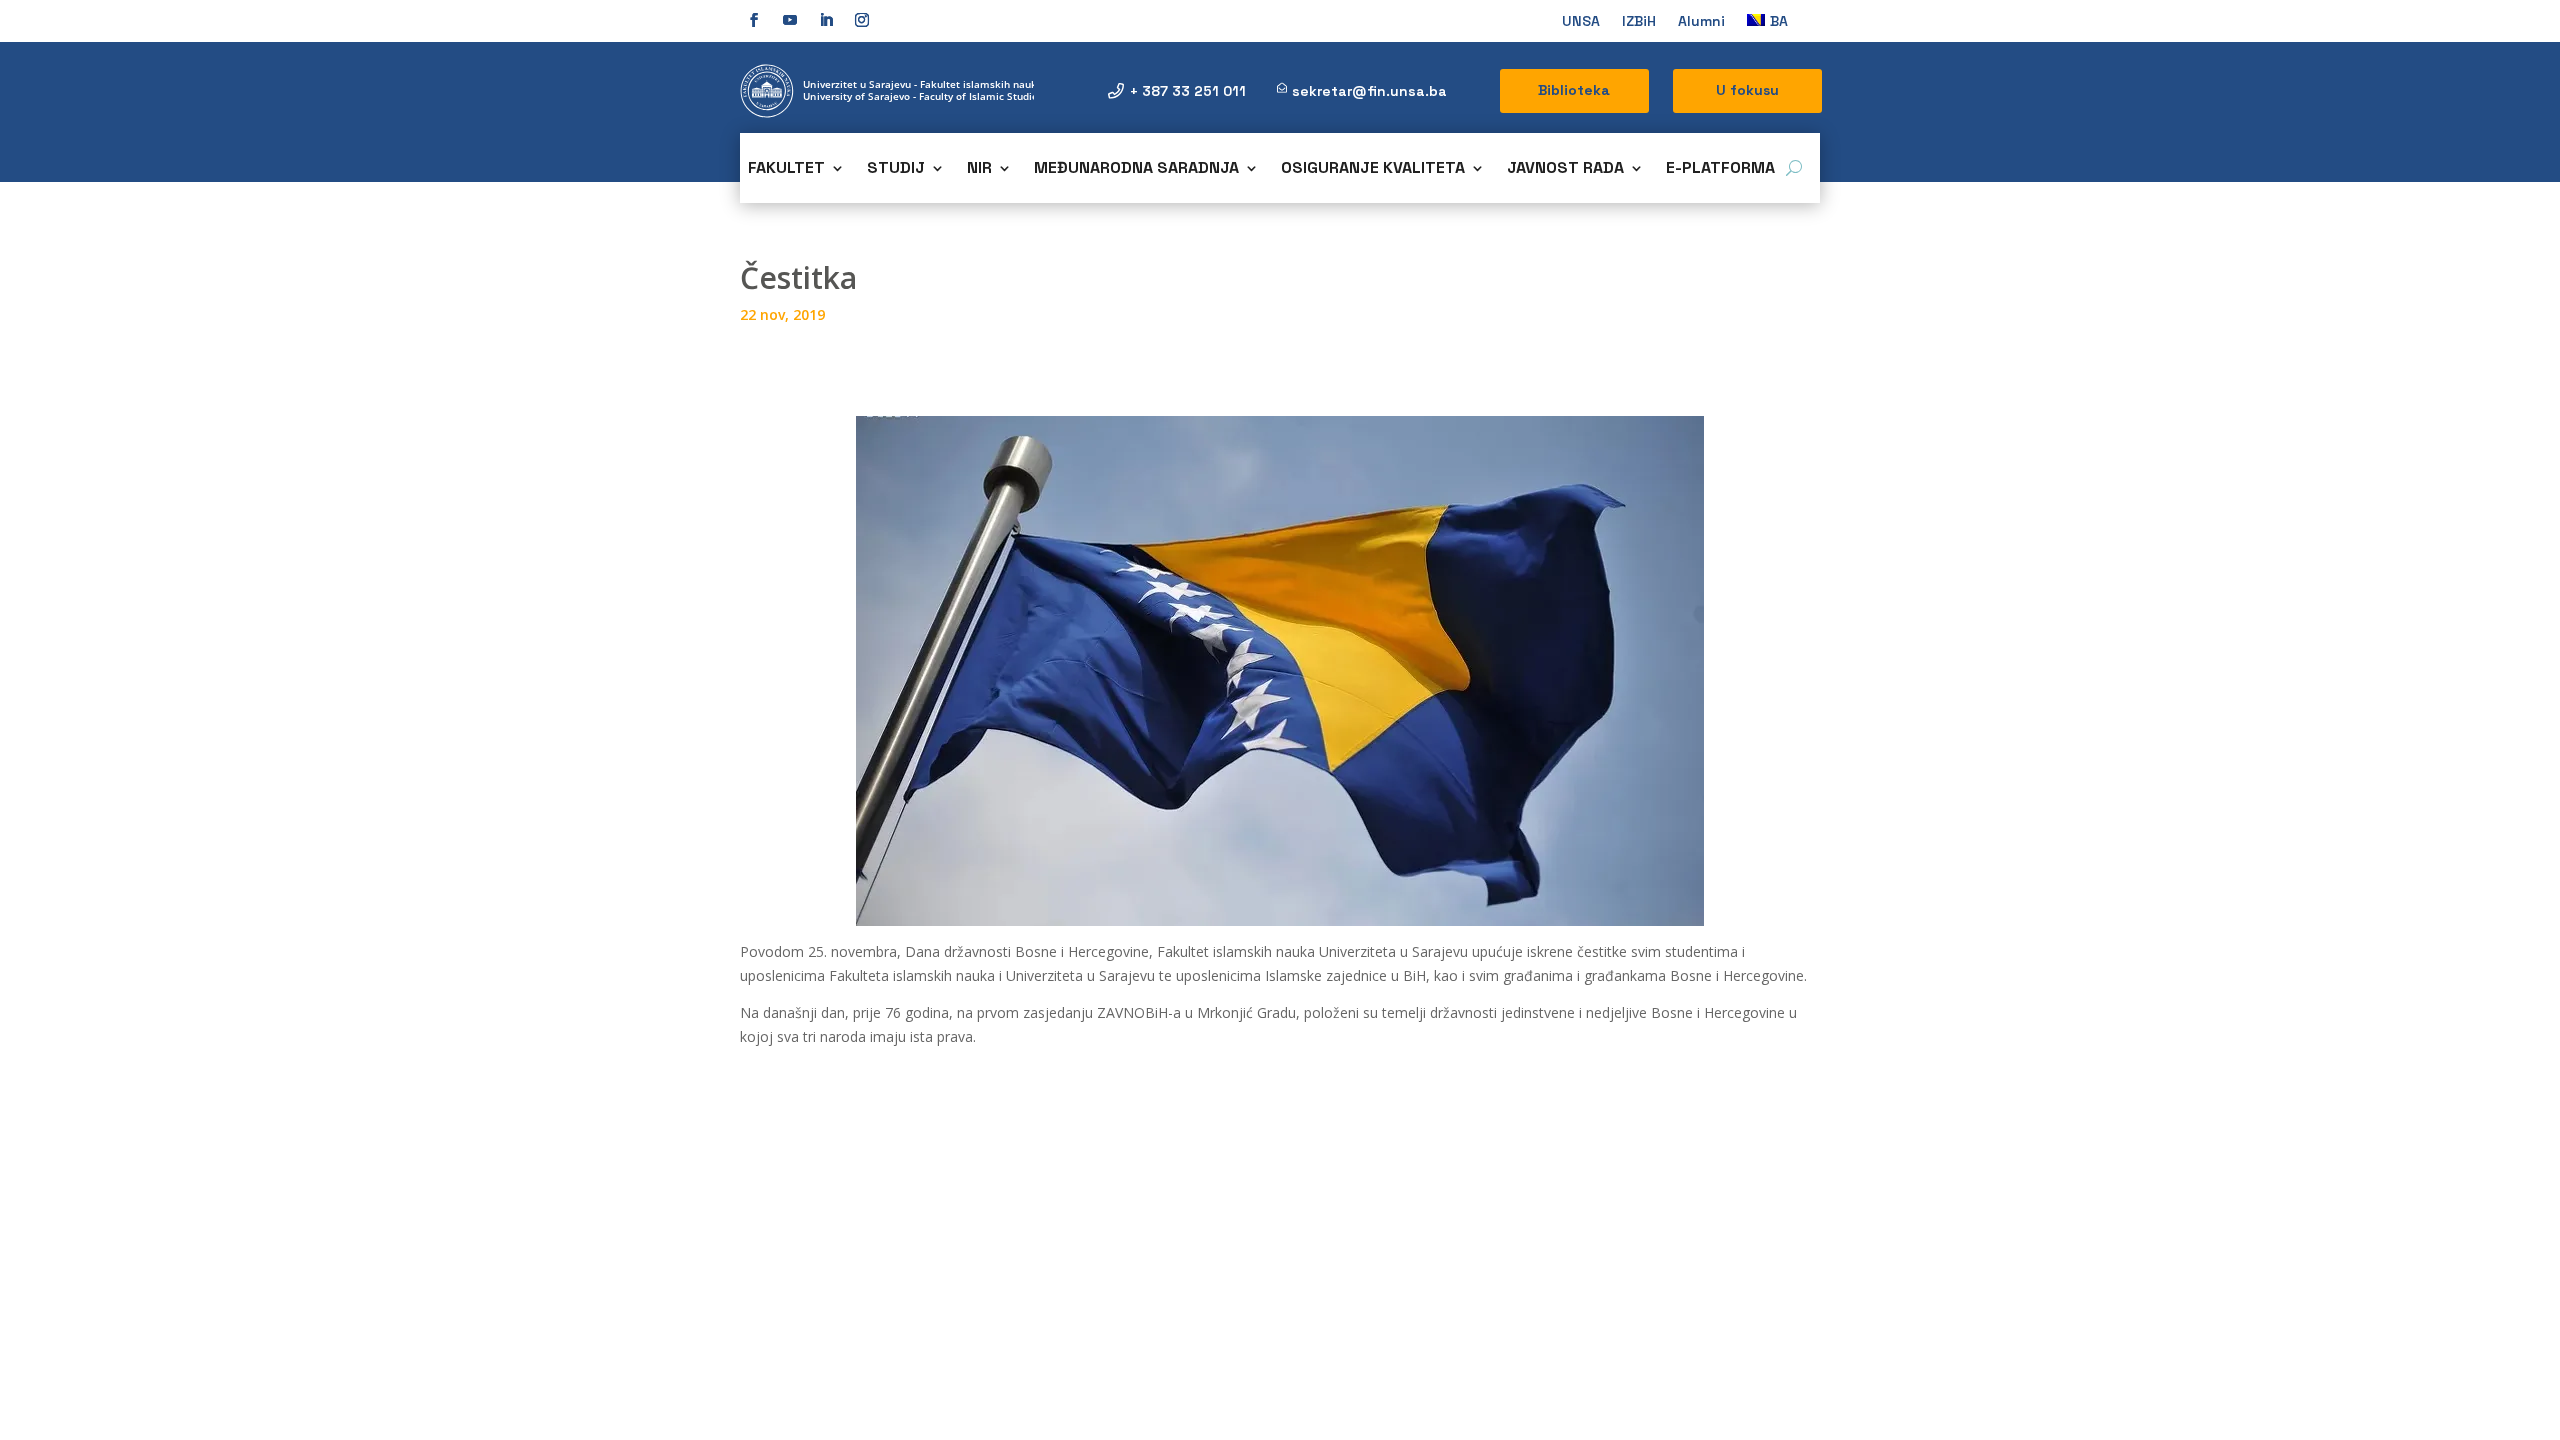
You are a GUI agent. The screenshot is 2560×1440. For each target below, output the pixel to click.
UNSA (1581, 22)
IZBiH (1639, 22)
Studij (896, 169)
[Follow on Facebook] (754, 20)
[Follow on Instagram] (862, 20)
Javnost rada (1565, 169)
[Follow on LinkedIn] (826, 20)
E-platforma (1720, 169)
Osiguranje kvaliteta (1373, 169)
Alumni (1701, 22)
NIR (979, 169)
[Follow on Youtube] (790, 20)
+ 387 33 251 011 (1188, 91)
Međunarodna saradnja (1136, 169)
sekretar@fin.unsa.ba (1369, 91)
